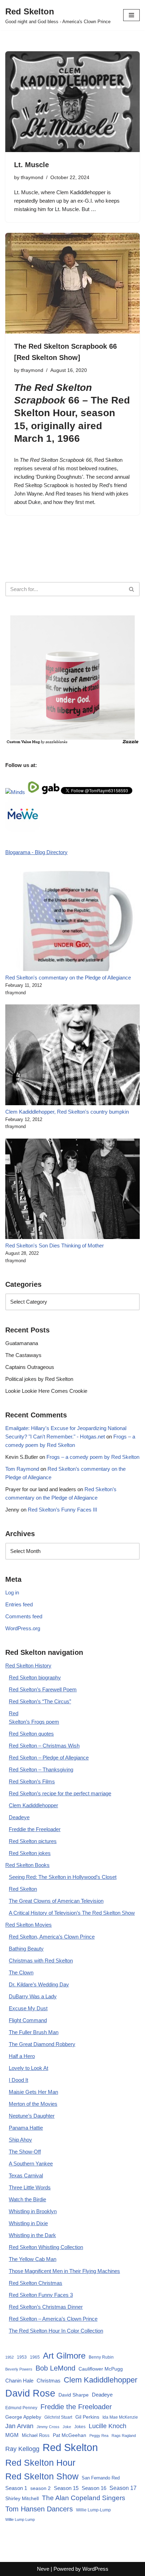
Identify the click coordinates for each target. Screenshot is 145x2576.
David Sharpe (74, 2395)
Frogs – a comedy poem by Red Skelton (93, 1457)
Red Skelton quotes (31, 1734)
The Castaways (23, 1355)
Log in (12, 1592)
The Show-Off (25, 2152)
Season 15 (66, 2488)
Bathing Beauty (26, 1949)
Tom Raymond (22, 1469)
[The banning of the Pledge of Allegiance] (72, 743)
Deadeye (19, 1817)
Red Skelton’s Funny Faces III (62, 1510)
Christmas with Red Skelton (41, 1961)
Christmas (49, 2381)
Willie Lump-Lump (93, 2510)
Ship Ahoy (20, 2140)
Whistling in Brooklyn (33, 2211)
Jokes (80, 2427)
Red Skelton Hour (40, 2463)
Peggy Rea (99, 2436)
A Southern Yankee (31, 2164)
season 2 (40, 2488)
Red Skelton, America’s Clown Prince (52, 1937)
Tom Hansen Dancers (39, 2509)
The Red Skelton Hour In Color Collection (56, 2331)
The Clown (21, 1972)
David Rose (30, 2393)
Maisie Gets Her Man (33, 2092)
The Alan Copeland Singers (84, 2498)
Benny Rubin (101, 2357)
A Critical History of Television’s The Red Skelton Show (72, 1913)
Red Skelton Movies (29, 1925)
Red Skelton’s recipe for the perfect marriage (60, 1793)
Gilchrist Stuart (58, 2417)
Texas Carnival (26, 2175)
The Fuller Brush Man (34, 2032)
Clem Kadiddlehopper (33, 1805)
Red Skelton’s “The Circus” (40, 1701)
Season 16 (94, 2488)
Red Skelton (23, 1889)
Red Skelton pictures (33, 1841)
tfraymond (32, 178)
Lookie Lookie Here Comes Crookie (46, 1391)
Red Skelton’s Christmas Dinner (46, 2307)
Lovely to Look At (29, 2068)
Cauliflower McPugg (101, 2369)
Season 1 (16, 2488)
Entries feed (19, 1604)
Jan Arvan (19, 2426)
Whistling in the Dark (32, 2235)
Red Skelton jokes (30, 1853)
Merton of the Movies (33, 2104)
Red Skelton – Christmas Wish (44, 1746)
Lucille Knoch (108, 2426)
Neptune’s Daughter (32, 2116)
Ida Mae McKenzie (120, 2417)
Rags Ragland (124, 2436)
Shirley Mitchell (22, 2498)
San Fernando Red (101, 2478)
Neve (43, 2569)
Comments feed (24, 1616)
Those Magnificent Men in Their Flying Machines (64, 2271)
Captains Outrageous (30, 1367)
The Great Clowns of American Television (56, 1901)
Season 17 (123, 2488)
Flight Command (28, 2020)
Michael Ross (36, 2435)
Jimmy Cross (48, 2427)
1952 (10, 2357)
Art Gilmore (64, 2356)
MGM (12, 2435)
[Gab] (51, 792)
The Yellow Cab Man (33, 2259)
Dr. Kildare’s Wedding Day (39, 1984)
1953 (22, 2357)
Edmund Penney (21, 2408)
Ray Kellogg (22, 2449)
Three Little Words (30, 2187)
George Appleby (23, 2417)
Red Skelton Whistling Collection (46, 2247)
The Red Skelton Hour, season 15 (72, 413)
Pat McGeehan (70, 2435)
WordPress (95, 2569)
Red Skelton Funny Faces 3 (41, 2295)
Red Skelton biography (35, 1677)
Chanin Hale (19, 2381)
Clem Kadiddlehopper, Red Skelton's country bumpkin (67, 1112)
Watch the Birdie (27, 2199)
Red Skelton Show (42, 2476)
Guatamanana (22, 1343)
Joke (67, 2427)
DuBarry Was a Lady (33, 1996)
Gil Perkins (87, 2417)
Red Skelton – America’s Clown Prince (53, 2319)
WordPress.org (23, 1628)
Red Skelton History (28, 1666)
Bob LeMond (55, 2368)
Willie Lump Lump (20, 2519)
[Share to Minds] (15, 792)
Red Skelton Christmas (36, 2283)
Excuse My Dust (28, 2008)
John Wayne (28, 494)
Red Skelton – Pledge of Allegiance (49, 1758)
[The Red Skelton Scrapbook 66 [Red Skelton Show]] (72, 283)
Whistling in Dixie (28, 2223)
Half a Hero (22, 2056)
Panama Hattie (26, 2128)
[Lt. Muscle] (72, 102)
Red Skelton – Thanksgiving (41, 1769)
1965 (35, 2357)
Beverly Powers (19, 2369)
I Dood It (18, 2080)
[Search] (132, 589)
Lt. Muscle (31, 165)
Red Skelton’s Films (32, 1781)
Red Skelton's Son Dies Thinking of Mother (55, 1246)
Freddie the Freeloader (35, 1829)
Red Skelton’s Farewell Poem (43, 1689)
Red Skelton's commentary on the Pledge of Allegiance (68, 978)
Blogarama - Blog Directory (36, 852)
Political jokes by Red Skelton (39, 1379)
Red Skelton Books (27, 1865)
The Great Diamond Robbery (42, 2044)
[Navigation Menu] (131, 15)
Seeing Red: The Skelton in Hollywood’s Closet (63, 1877)
